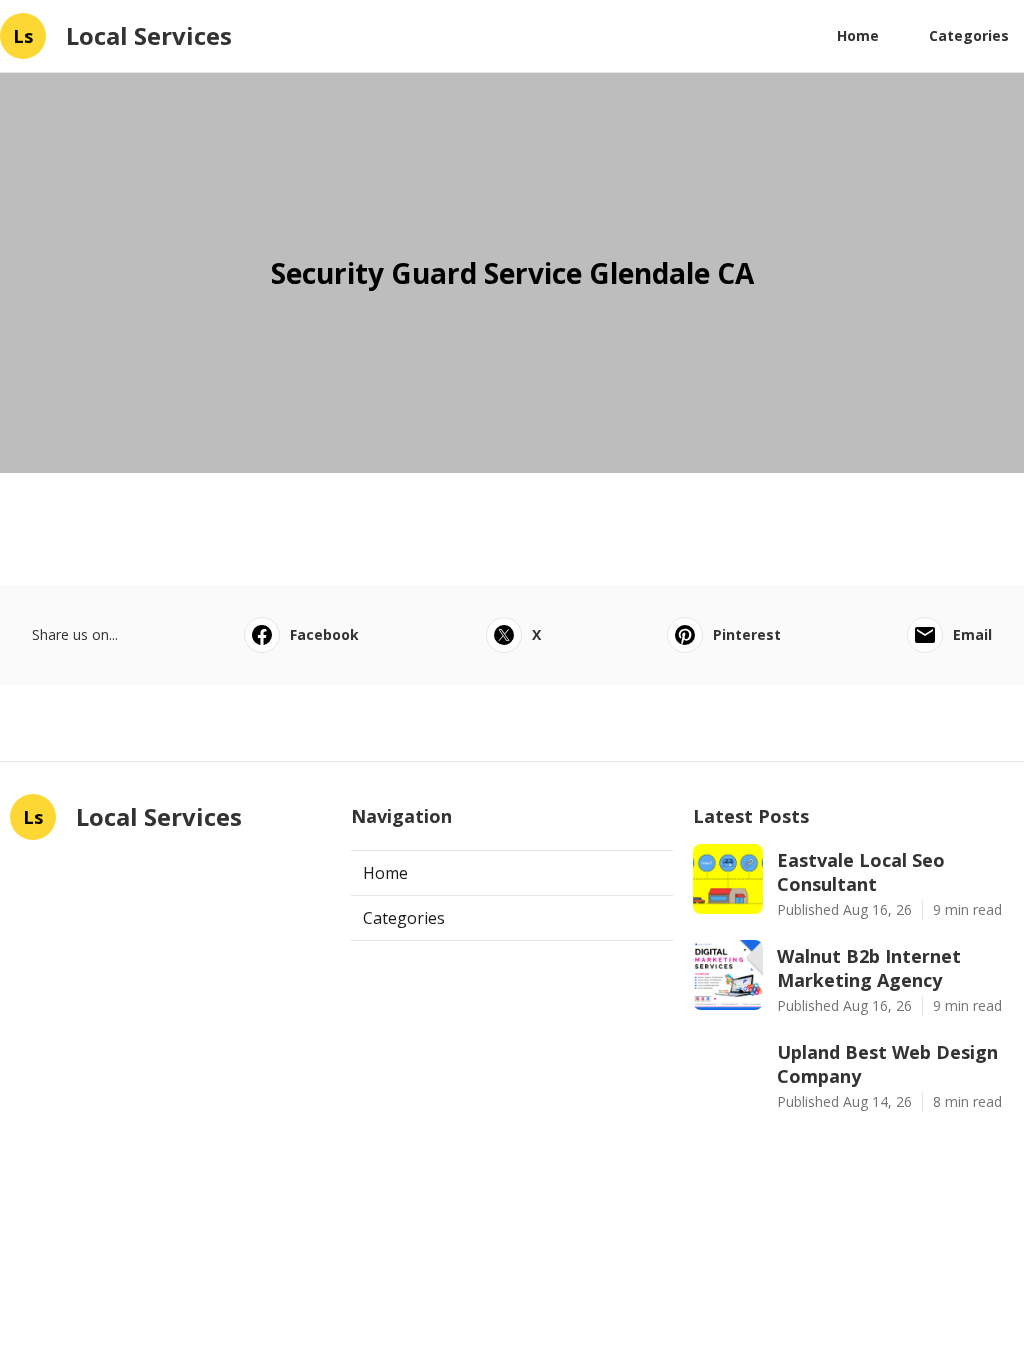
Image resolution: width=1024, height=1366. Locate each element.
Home (858, 35)
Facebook (324, 634)
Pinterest (747, 634)
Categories (969, 35)
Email (972, 634)
